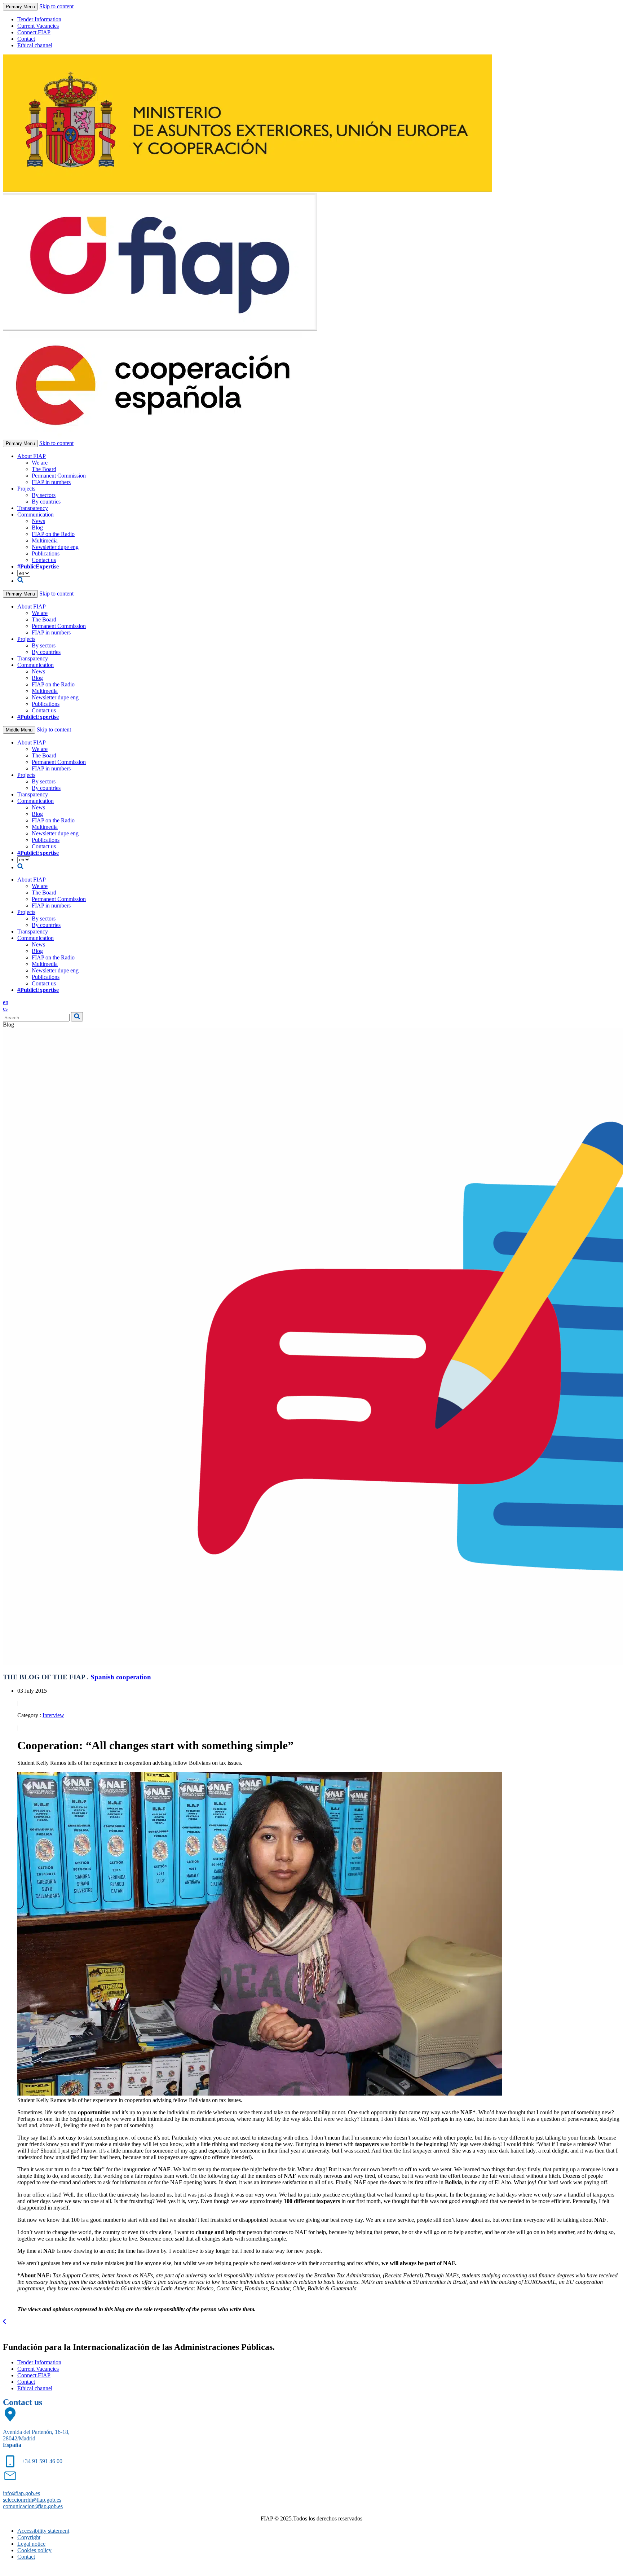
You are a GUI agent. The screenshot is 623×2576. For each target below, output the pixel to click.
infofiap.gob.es (21, 2493)
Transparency (33, 508)
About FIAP (32, 456)
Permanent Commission (59, 476)
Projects (26, 489)
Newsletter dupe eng (55, 547)
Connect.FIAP (34, 32)
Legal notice (31, 2544)
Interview (53, 1715)
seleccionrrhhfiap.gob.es (32, 2500)
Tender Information (39, 19)
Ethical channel (35, 45)
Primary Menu (20, 7)
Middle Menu (19, 730)
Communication (36, 515)
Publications (46, 553)
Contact (26, 39)
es (5, 1009)
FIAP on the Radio (53, 534)
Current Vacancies (38, 26)
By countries (46, 502)
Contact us (44, 560)
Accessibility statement (43, 2531)
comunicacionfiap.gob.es (33, 2506)
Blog (37, 527)
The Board (44, 469)
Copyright (29, 2537)
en (6, 1002)
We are (40, 463)
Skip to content (56, 6)
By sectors (44, 495)
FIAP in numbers (51, 482)
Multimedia (45, 540)
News (38, 521)
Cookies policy (34, 2550)
